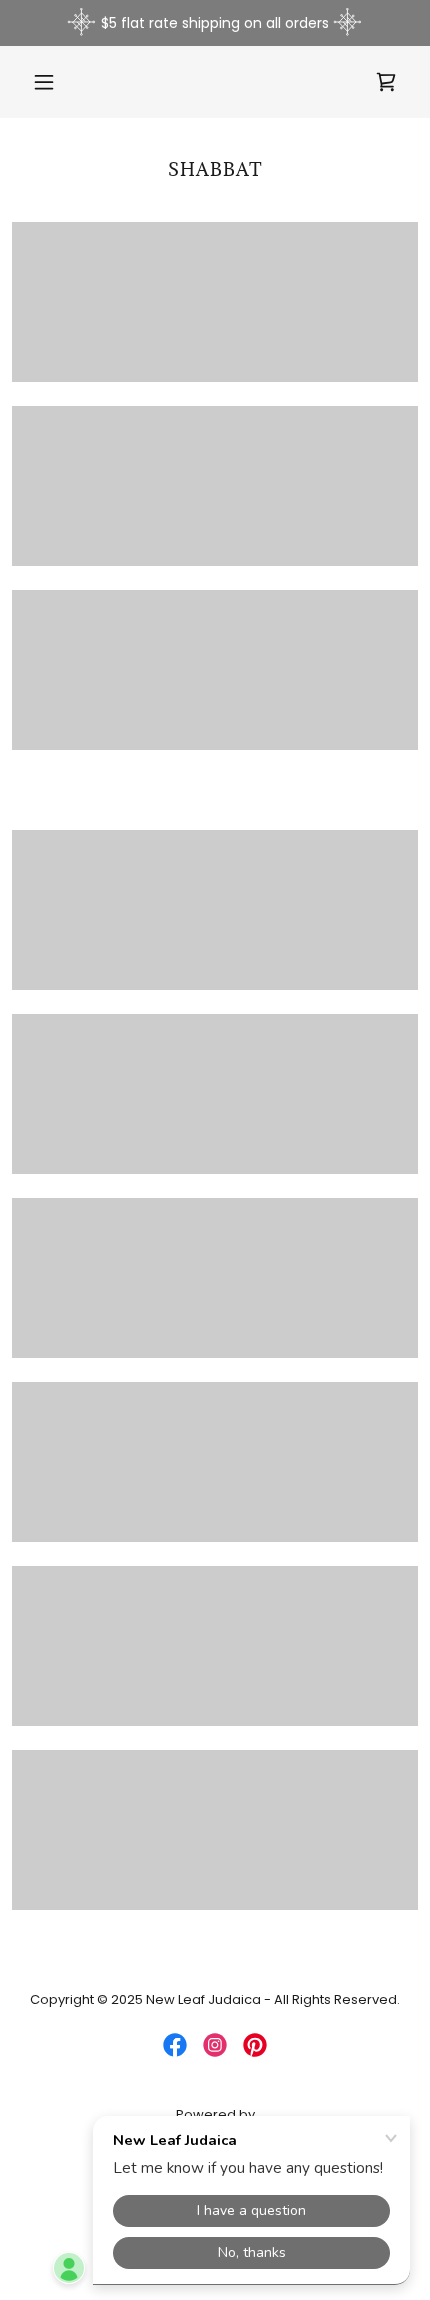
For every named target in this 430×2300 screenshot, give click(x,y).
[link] (386, 82)
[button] (52, 82)
